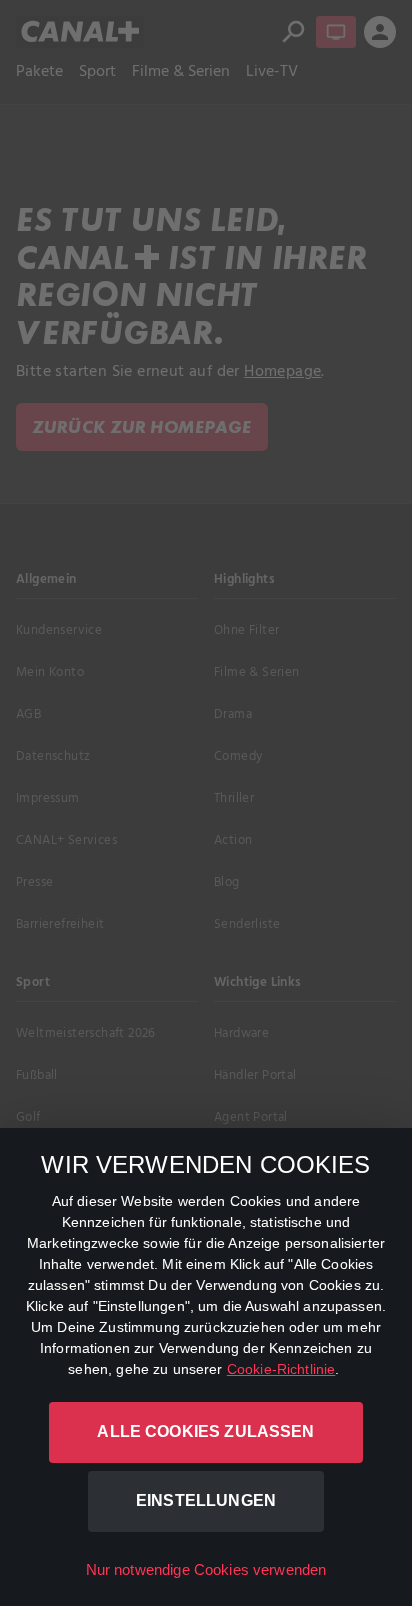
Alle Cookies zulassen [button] (205, 1431)
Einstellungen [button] (206, 1500)
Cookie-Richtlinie (281, 1369)
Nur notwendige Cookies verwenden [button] (206, 1569)
